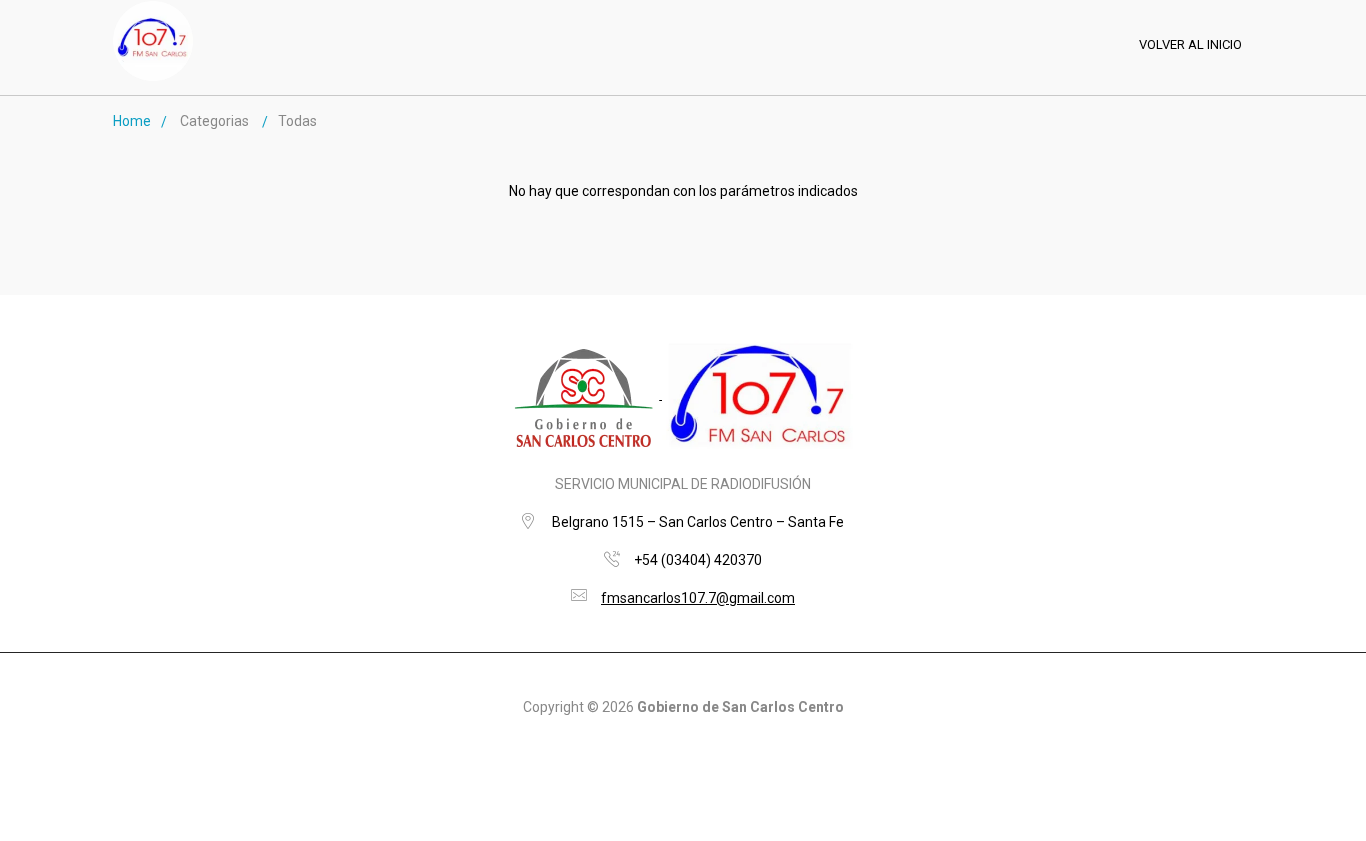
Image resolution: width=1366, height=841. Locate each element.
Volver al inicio (1190, 44)
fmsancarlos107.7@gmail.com (698, 598)
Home (132, 121)
